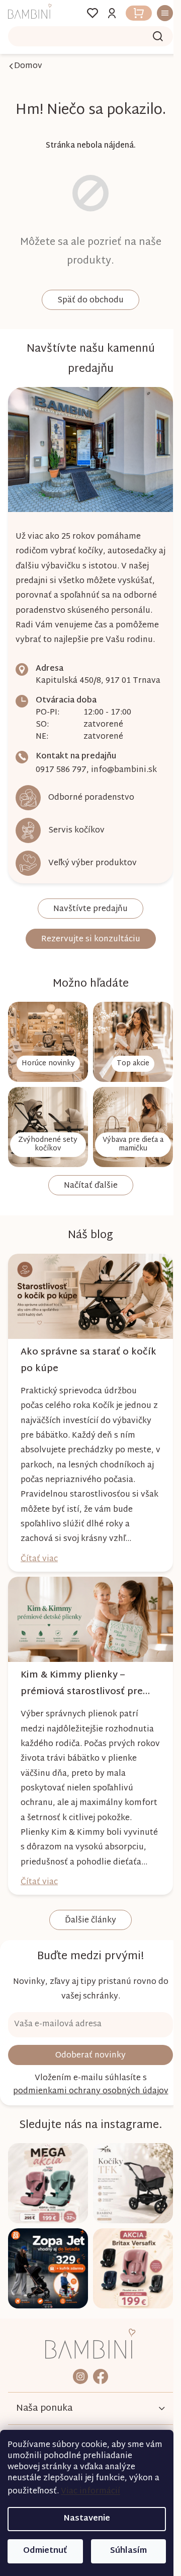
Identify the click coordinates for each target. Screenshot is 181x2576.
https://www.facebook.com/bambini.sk (97, 2404)
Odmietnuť (45, 2551)
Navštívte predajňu (87, 930)
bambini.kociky (77, 2404)
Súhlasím (128, 2551)
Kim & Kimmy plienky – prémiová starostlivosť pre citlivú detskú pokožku (82, 1704)
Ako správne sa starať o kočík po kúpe (75, 1370)
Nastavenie (87, 2519)
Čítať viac (39, 1584)
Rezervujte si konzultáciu (87, 961)
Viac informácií (90, 2492)
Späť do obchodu (87, 301)
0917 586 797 (61, 791)
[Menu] (155, 13)
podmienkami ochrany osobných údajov (87, 2127)
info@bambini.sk (124, 791)
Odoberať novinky (87, 2091)
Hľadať (150, 36)
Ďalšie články (87, 1956)
